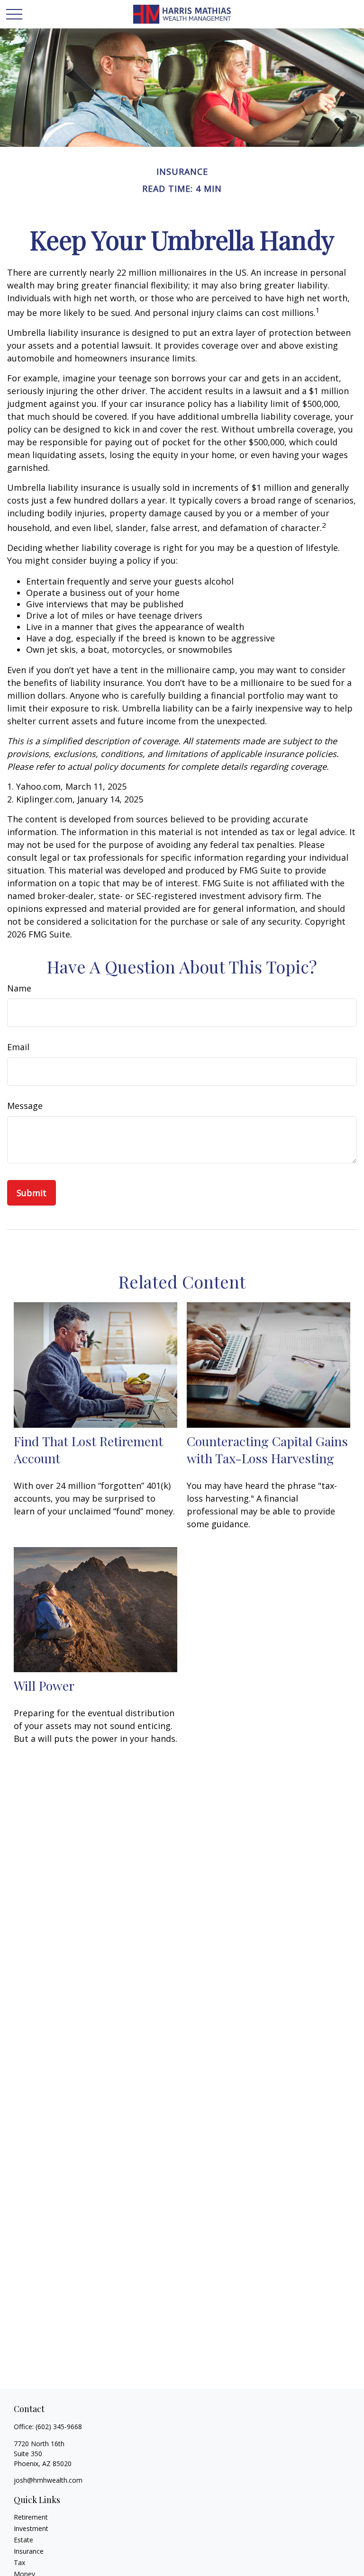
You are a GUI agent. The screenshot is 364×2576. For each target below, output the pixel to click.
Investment (31, 2528)
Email (18, 1047)
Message (25, 1106)
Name (19, 988)
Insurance (29, 2551)
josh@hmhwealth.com (48, 2480)
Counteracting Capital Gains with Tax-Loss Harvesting (267, 1450)
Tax (19, 2562)
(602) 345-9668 (59, 2427)
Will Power (44, 1685)
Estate (23, 2540)
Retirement (31, 2517)
